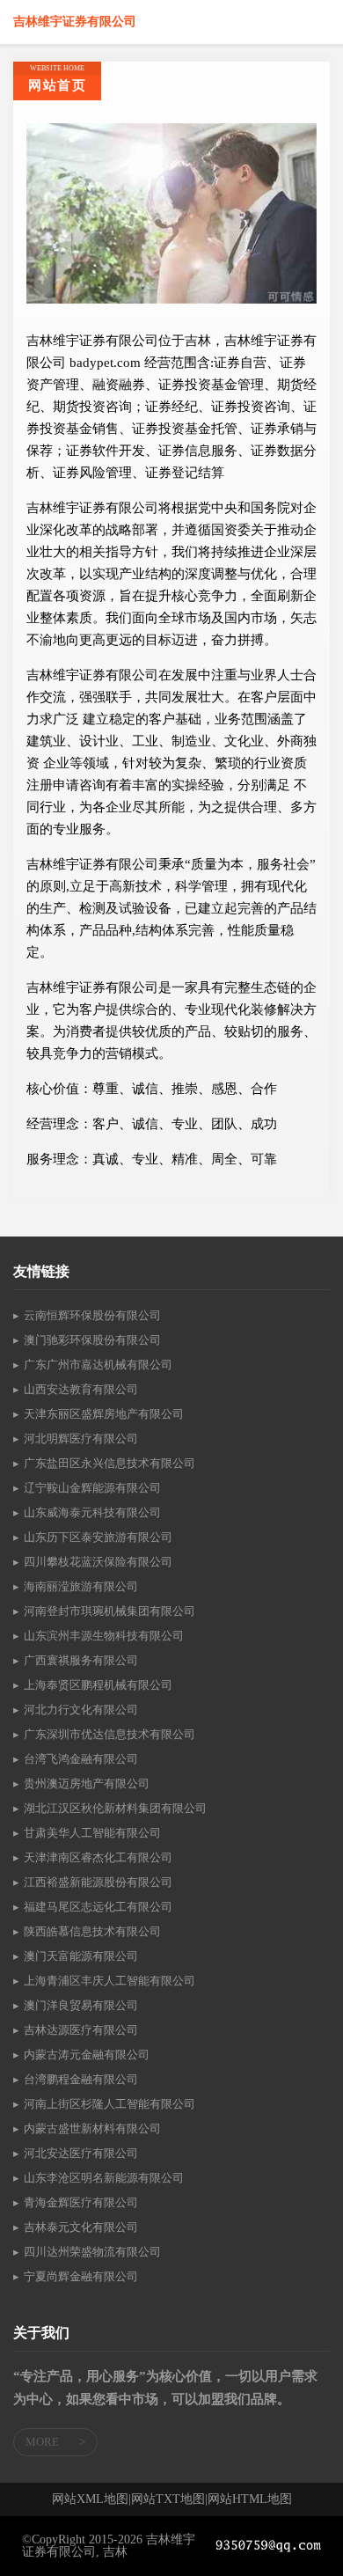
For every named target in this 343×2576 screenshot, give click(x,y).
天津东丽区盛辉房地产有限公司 (104, 1414)
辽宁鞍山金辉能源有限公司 (92, 1488)
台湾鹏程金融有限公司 (81, 2079)
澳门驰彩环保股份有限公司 (92, 1340)
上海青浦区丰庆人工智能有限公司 (109, 1981)
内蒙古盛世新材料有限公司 (92, 2128)
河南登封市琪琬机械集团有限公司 (109, 1611)
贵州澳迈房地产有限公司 (87, 1783)
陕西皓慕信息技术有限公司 (92, 1931)
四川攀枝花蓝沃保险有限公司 (98, 1562)
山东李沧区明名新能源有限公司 (104, 2178)
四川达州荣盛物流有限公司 (92, 2252)
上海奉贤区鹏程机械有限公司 (98, 1685)
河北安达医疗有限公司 (81, 2153)
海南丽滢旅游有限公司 (81, 1586)
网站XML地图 (90, 2499)
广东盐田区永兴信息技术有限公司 (109, 1463)
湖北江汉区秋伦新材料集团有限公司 (115, 1808)
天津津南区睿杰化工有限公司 (98, 1857)
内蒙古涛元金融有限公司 (87, 2055)
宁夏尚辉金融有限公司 (81, 2276)
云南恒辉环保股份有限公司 (92, 1315)
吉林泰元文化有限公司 (81, 2227)
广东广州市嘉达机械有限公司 (98, 1365)
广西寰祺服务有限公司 (81, 1660)
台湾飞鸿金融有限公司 (81, 1759)
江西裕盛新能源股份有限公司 (98, 1882)
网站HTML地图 (250, 2499)
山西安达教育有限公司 (81, 1389)
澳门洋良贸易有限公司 (81, 2005)
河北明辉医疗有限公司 (81, 1438)
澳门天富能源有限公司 (81, 1956)
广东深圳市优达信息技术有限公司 (109, 1734)
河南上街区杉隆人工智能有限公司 (109, 2104)
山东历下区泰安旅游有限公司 (98, 1537)
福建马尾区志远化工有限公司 (98, 1907)
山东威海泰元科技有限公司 (92, 1512)
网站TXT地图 (168, 2499)
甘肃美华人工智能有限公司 (92, 1833)
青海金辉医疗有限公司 (81, 2202)
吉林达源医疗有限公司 (81, 2030)
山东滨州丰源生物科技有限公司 (104, 1636)
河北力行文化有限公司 (81, 1710)
